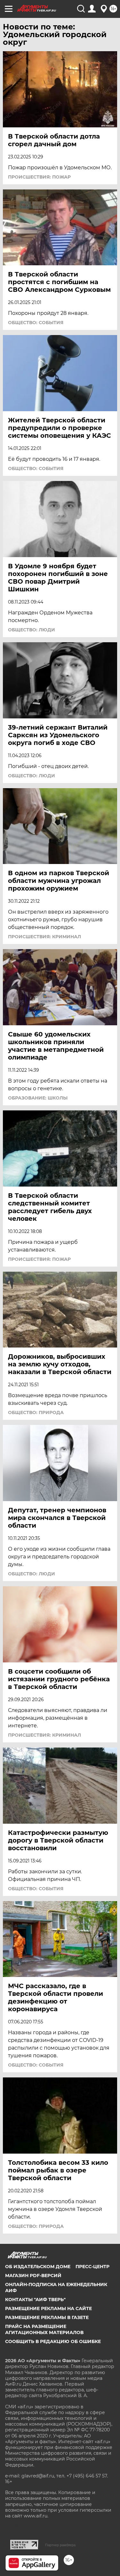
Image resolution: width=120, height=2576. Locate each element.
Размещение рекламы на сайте (48, 2308)
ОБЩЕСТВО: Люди (32, 630)
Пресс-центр (92, 2267)
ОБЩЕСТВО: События (36, 323)
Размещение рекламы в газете (47, 2317)
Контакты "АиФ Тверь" (35, 2300)
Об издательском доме (38, 2267)
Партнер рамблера (60, 2545)
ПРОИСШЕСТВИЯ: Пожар (39, 177)
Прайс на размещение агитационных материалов (44, 2329)
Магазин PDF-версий (33, 2276)
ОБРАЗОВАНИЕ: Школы (38, 1098)
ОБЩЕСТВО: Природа (36, 1412)
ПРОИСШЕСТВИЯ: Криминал (44, 937)
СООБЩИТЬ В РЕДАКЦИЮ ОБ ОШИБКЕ (53, 2341)
